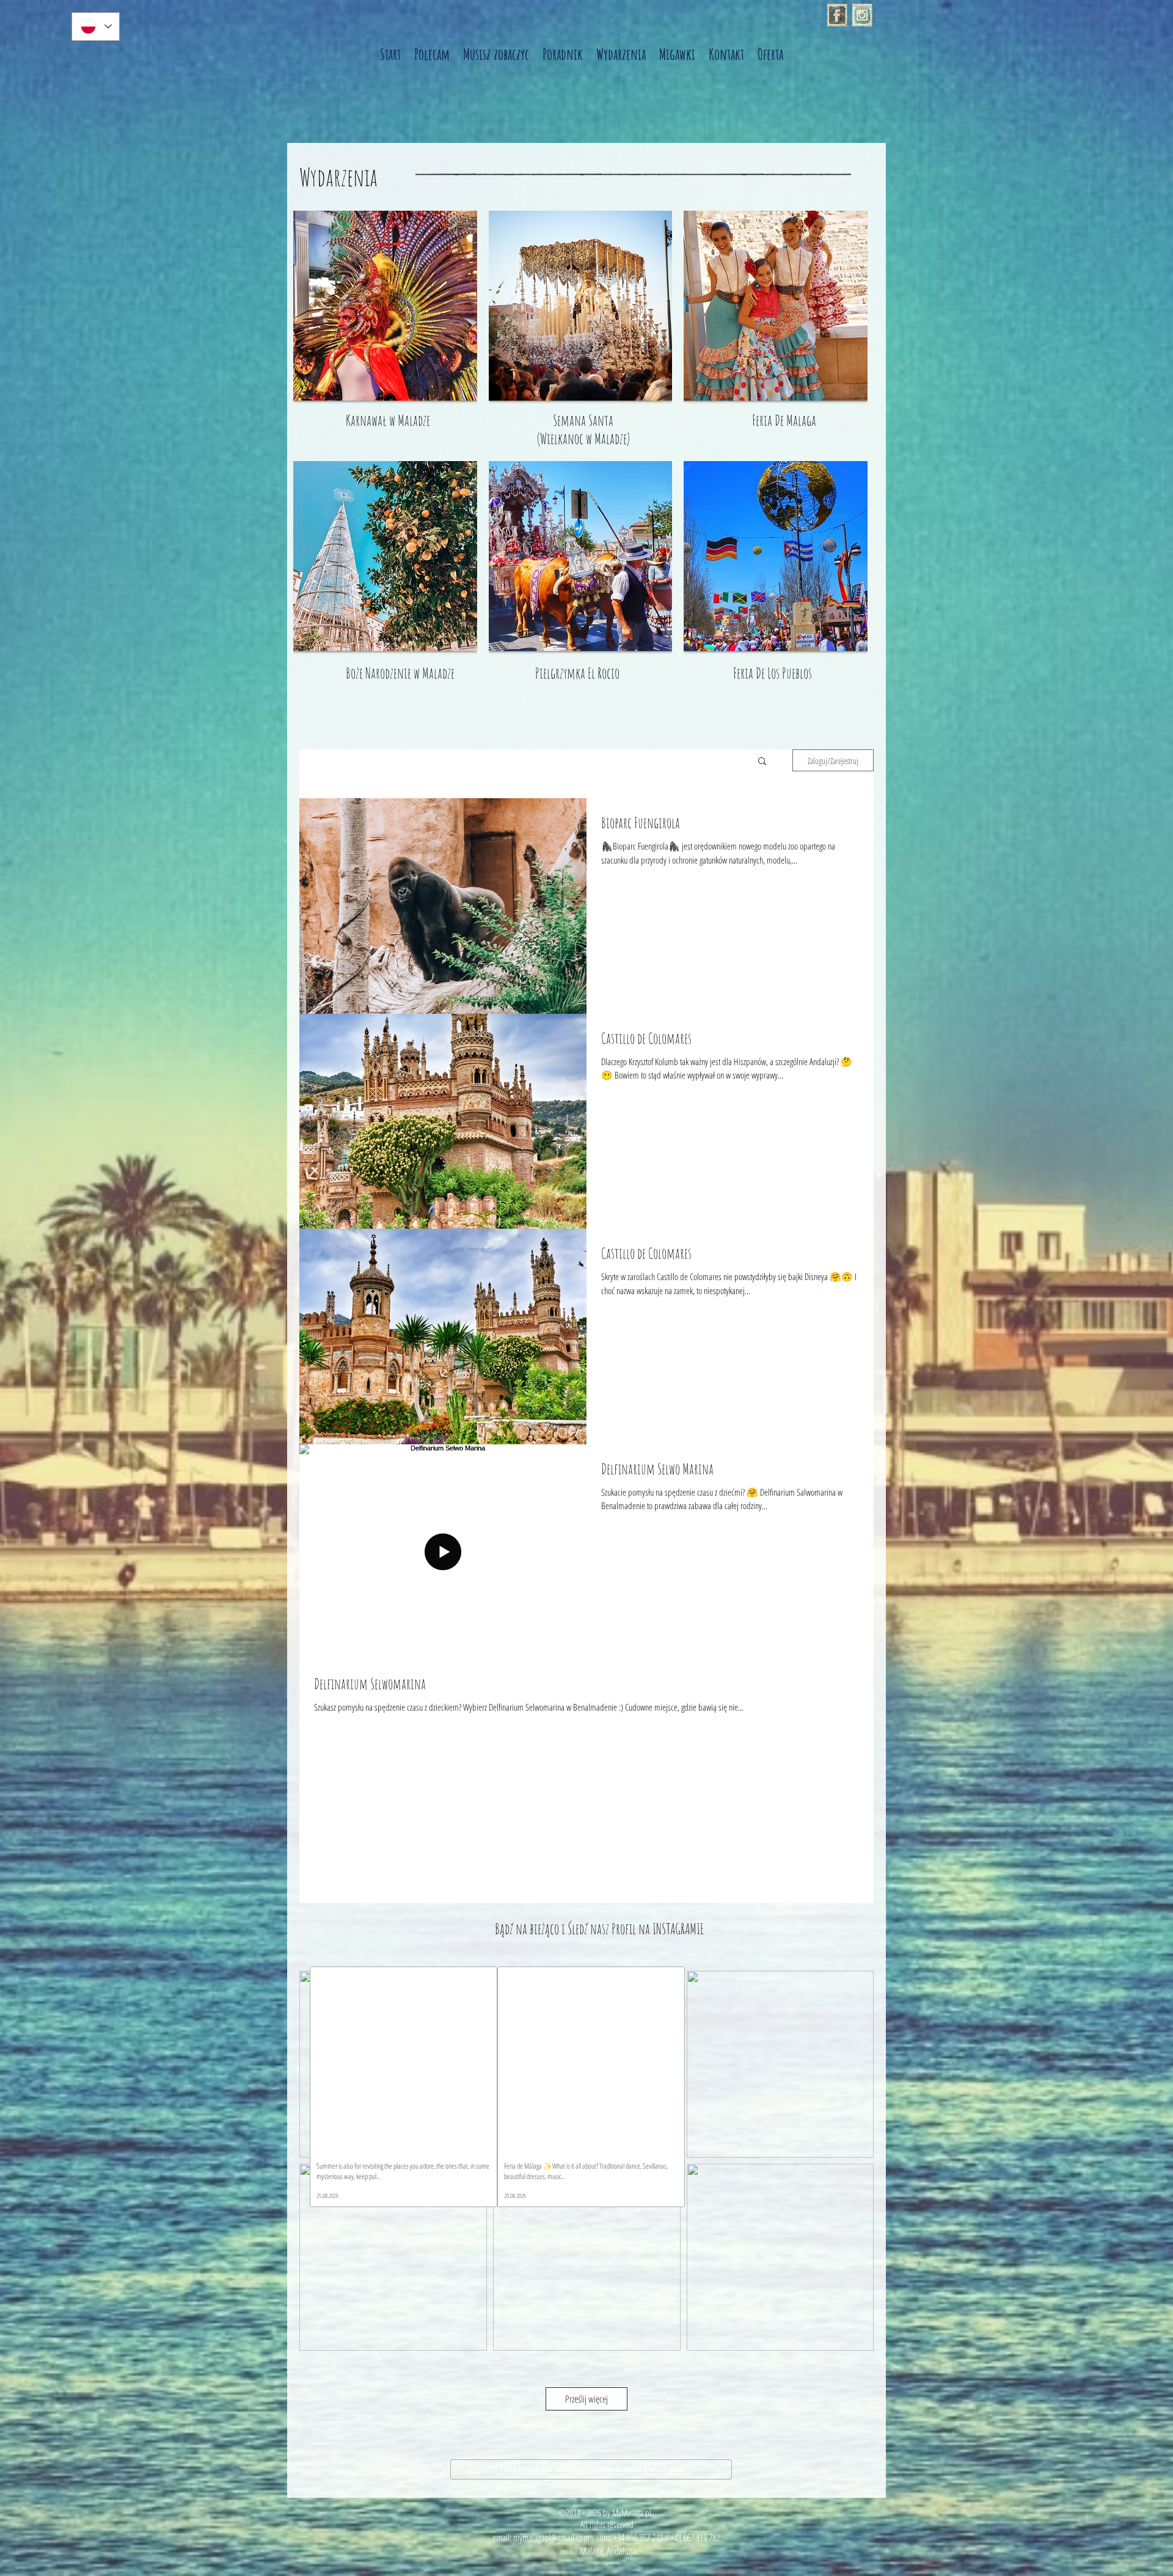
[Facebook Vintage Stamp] (837, 15)
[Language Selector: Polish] (96, 27)
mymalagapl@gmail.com (551, 2538)
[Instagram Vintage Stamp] (862, 15)
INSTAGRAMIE (678, 1929)
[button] (762, 762)
